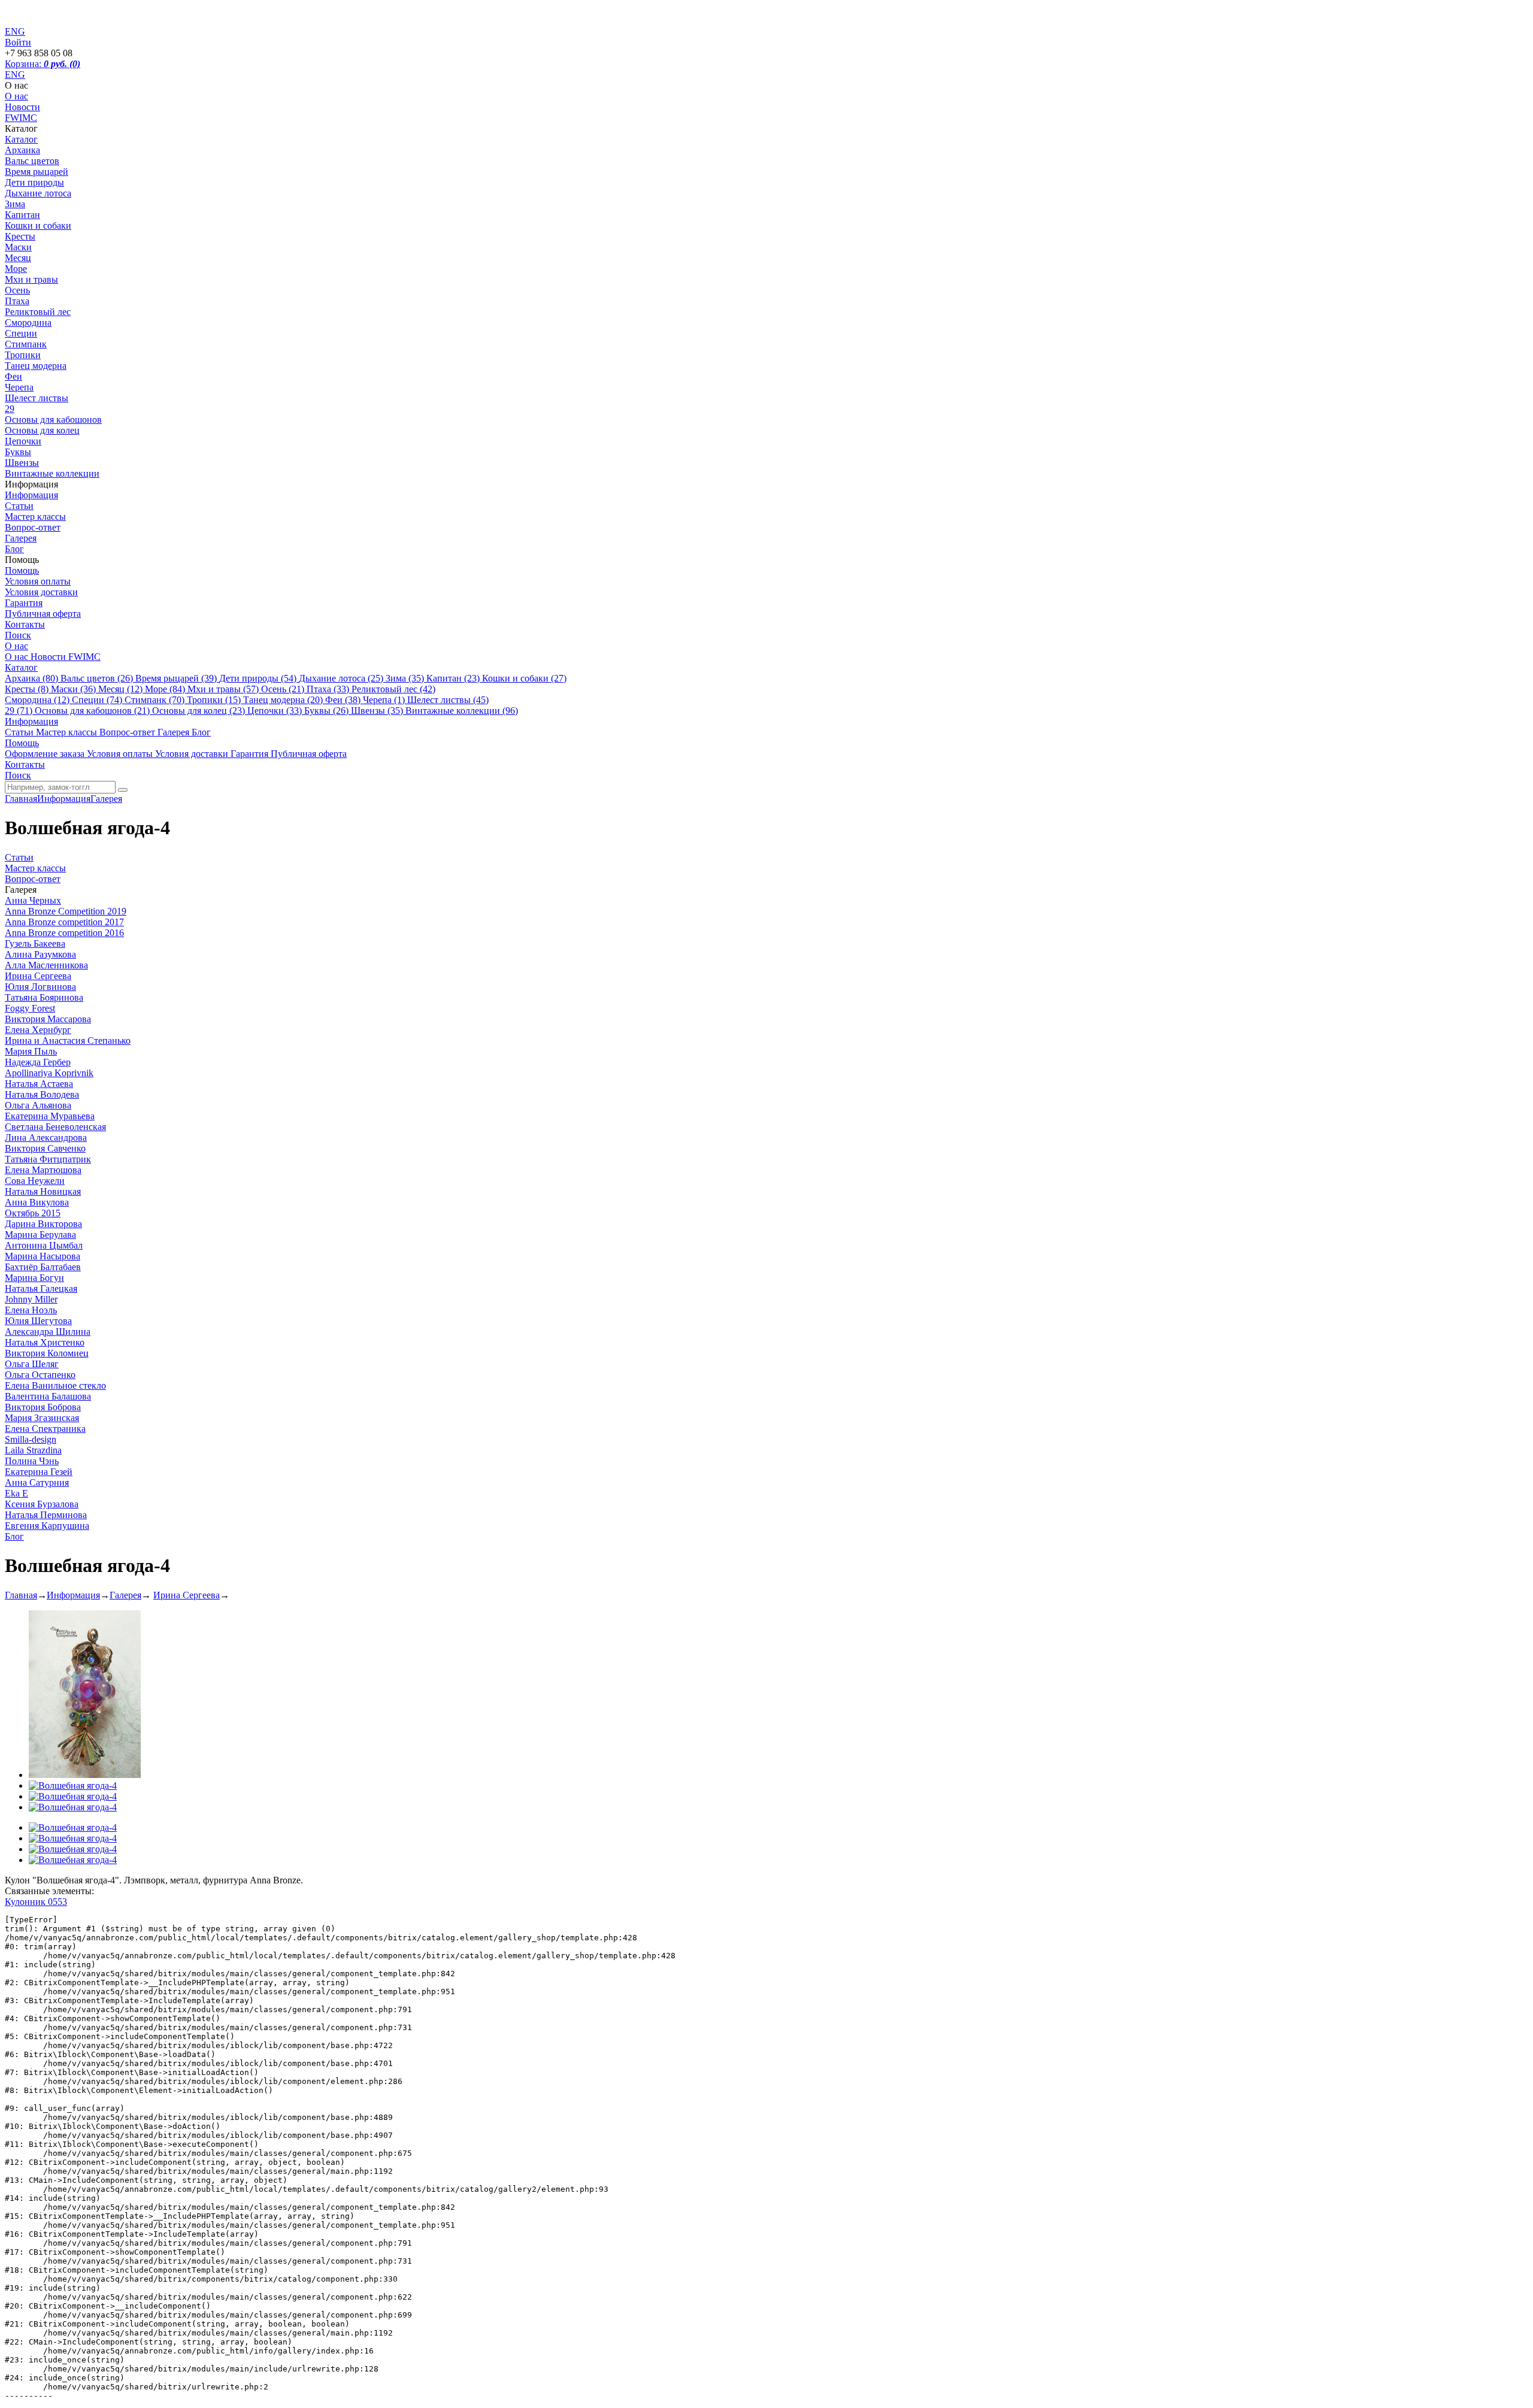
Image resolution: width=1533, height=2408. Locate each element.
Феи (13, 376)
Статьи (19, 506)
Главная (21, 1595)
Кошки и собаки (38, 225)
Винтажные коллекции (52, 473)
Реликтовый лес (38, 312)
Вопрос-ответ (33, 527)
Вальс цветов (32, 161)
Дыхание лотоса (38, 193)
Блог (14, 549)
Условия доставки (41, 592)
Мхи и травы (31, 279)
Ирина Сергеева (187, 1595)
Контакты (25, 624)
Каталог (21, 139)
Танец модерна (36, 366)
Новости (22, 107)
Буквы (18, 452)
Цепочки (23, 441)
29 (10, 409)
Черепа (19, 387)
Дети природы (34, 182)
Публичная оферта (43, 614)
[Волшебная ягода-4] (85, 1775)
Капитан (22, 215)
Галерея (21, 538)
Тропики (23, 355)
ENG (15, 75)
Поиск (18, 635)
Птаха (17, 301)
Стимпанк (26, 344)
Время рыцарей (37, 172)
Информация (31, 495)
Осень (17, 290)
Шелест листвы (37, 398)
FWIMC (21, 118)
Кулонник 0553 (36, 1902)
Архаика (22, 150)
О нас (16, 96)
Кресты (20, 236)
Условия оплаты (38, 581)
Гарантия (24, 603)
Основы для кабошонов (53, 419)
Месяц (18, 258)
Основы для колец (42, 430)
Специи (21, 333)
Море (16, 269)
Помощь (22, 570)
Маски (18, 247)
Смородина (28, 322)
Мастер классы (35, 517)
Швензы (22, 463)
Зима (15, 204)
